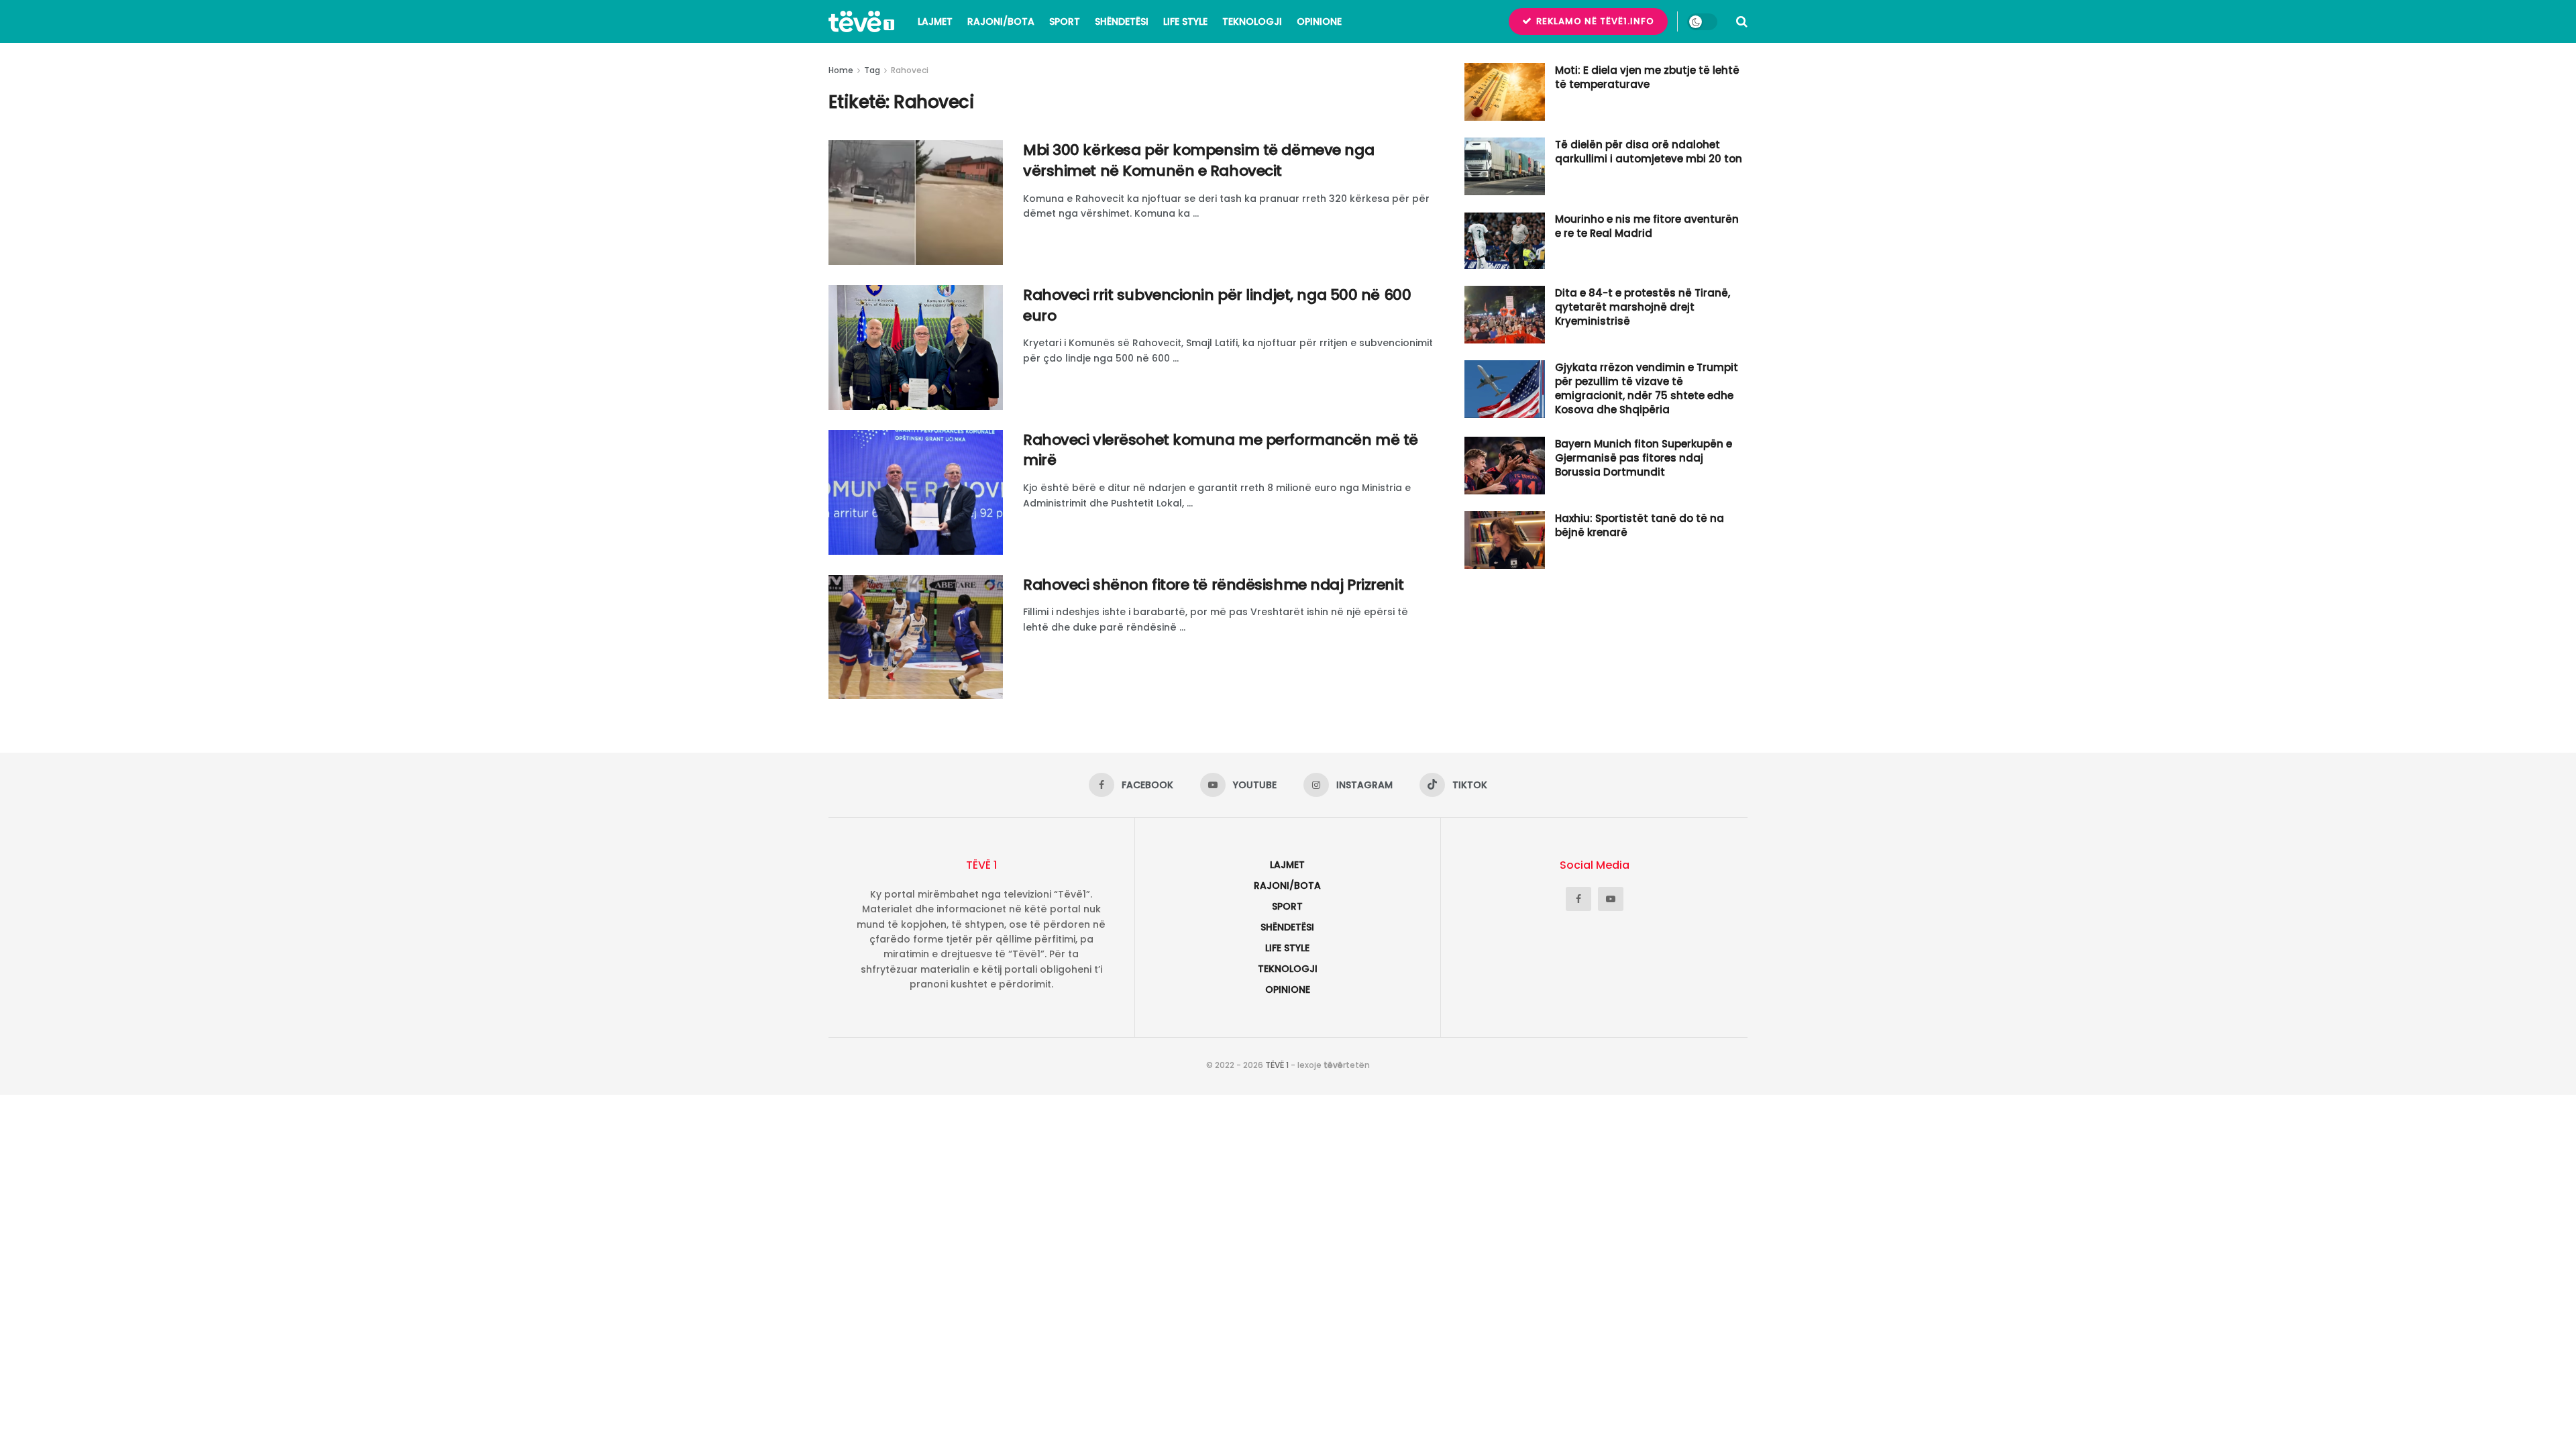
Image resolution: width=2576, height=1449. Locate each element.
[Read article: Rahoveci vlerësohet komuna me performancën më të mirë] (916, 492)
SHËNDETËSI (1122, 21)
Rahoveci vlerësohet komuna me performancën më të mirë (1221, 450)
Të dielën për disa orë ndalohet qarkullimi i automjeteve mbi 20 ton (1649, 152)
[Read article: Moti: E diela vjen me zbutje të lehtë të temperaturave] (1505, 92)
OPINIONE (1319, 21)
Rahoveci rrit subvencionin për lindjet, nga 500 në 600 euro (1217, 305)
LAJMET (935, 21)
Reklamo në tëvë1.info (1594, 21)
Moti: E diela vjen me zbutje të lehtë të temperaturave (1647, 77)
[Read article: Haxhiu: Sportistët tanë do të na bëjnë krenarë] (1505, 540)
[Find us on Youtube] (1611, 899)
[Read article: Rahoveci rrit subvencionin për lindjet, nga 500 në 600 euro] (916, 347)
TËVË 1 (1277, 1065)
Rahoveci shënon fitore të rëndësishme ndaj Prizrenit (1213, 585)
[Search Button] (1742, 21)
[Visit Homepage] (861, 21)
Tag (872, 70)
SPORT (1065, 21)
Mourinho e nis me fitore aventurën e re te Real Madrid (1647, 226)
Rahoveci (910, 70)
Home (841, 70)
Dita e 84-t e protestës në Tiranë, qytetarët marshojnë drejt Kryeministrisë (1643, 307)
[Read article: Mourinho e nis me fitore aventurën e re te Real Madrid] (1505, 241)
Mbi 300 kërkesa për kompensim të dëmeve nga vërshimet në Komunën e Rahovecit (1198, 160)
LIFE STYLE (1185, 21)
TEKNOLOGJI (1252, 21)
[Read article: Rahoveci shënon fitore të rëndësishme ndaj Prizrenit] (916, 637)
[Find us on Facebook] (1578, 899)
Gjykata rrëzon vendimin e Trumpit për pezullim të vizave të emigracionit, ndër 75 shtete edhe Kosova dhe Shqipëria (1647, 388)
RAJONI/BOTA (1001, 21)
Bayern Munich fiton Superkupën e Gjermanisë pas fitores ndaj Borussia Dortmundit (1644, 458)
